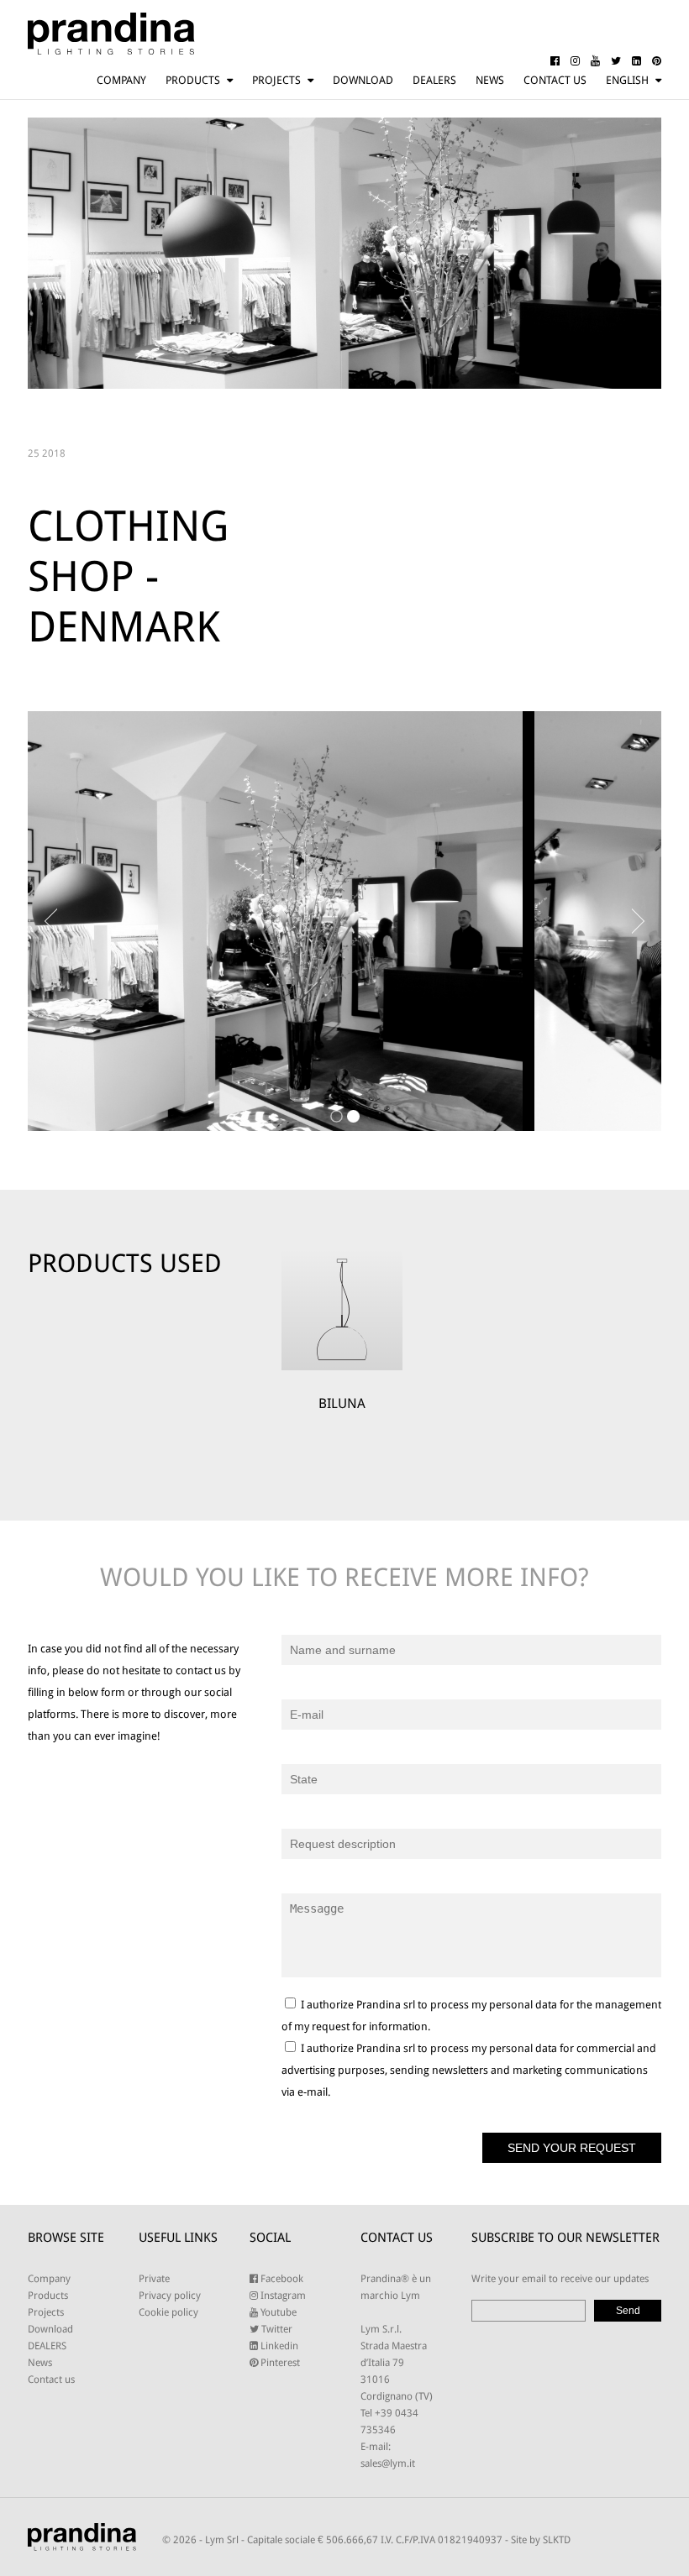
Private (154, 2279)
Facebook (281, 2279)
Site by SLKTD (541, 2540)
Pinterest (279, 2363)
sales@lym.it (388, 2463)
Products (193, 80)
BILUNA (342, 1403)
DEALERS (434, 80)
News (490, 80)
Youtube (277, 2312)
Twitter (276, 2329)
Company (121, 80)
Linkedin (278, 2346)
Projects (276, 80)
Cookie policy (168, 2312)
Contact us (555, 80)
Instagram (282, 2296)
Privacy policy (170, 2296)
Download (363, 80)
